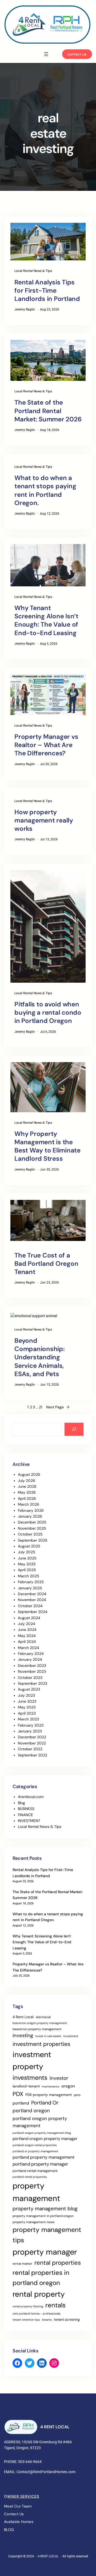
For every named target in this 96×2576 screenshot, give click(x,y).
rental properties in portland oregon (41, 2278)
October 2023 (30, 1678)
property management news (33, 2222)
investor (59, 2078)
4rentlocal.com (31, 1797)
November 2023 (32, 1671)
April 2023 (27, 1713)
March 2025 (29, 1576)
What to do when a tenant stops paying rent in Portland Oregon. (45, 490)
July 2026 (27, 1481)
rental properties (58, 2263)
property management (36, 2192)
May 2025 (27, 1564)
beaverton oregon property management (40, 2023)
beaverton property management (37, 2029)
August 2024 (29, 1618)
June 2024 (27, 1630)
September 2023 (33, 1683)
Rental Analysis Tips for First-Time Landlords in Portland (47, 290)
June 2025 (27, 1558)
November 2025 (32, 1528)
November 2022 (32, 1743)
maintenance (51, 2086)
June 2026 (27, 1486)
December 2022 (32, 1737)
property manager (45, 2252)
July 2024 (27, 1624)
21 (41, 1407)
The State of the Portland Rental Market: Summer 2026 (48, 411)
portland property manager (40, 2164)
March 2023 (28, 1719)
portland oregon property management (40, 2122)
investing (23, 2035)
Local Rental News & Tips (33, 271)
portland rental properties (30, 2177)
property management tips (47, 2235)
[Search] (74, 1429)
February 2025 (31, 1582)
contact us (77, 54)
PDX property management (49, 2095)
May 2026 (27, 1492)
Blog (21, 1803)
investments (30, 2078)
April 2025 (27, 1570)
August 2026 (29, 1474)
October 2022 (30, 1749)
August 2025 (29, 1546)
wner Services (23, 2496)
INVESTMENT (29, 1821)
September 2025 (33, 1540)
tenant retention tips (26, 2320)
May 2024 (27, 1636)
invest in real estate (48, 2036)
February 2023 (31, 1725)
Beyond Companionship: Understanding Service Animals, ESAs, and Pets (40, 1357)
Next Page (58, 1407)
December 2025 (32, 1522)
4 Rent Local (23, 2017)
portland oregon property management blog (42, 2133)
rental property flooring (28, 2306)
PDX (18, 2094)
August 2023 (29, 1689)
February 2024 (31, 1654)
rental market (22, 2264)
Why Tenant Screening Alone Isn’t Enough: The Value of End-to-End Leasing (46, 620)
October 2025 (30, 1534)
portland (21, 2103)
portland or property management (35, 2151)
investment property (32, 2061)
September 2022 (33, 1755)
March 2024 (29, 1648)
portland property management (43, 2157)
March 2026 (29, 1504)
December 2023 (32, 1666)
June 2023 (27, 1701)
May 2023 (27, 1707)
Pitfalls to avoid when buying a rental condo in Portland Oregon (48, 1012)
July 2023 (26, 1695)
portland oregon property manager (45, 2139)
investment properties (41, 2044)
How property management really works (44, 820)
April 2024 (27, 1642)
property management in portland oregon (43, 2216)
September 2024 (33, 1612)
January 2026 (30, 1516)
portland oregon (31, 2111)
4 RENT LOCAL (55, 2427)
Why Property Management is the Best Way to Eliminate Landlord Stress (47, 1146)
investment (71, 2036)
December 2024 (32, 1594)
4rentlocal (43, 2017)
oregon (68, 2086)
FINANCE (25, 1815)
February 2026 (31, 1510)
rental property (39, 2294)
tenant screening (67, 2319)
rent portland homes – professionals (36, 2313)
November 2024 (32, 1600)
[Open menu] (46, 54)
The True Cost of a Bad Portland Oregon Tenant (46, 1263)
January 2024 (30, 1659)
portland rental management (35, 2171)
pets (77, 2095)
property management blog (45, 2209)
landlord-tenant (26, 2086)
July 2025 (27, 1552)
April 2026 (27, 1498)
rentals (55, 2305)
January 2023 (30, 1731)
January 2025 (30, 1588)
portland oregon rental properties (35, 2145)
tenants (47, 2320)
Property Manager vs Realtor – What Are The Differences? (46, 745)
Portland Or (45, 2103)
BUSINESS (26, 1809)
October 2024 (30, 1606)
